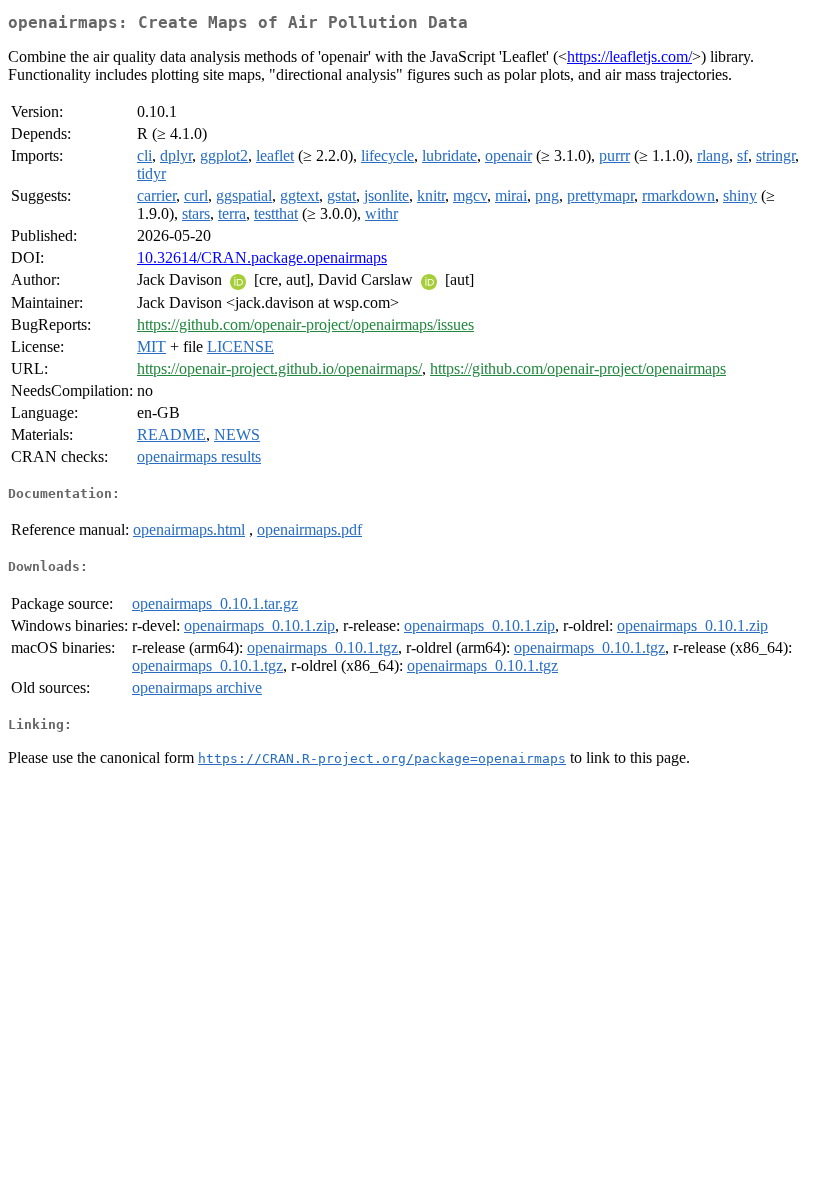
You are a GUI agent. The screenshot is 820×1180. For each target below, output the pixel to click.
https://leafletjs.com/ (629, 56)
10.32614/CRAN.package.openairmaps (262, 257)
